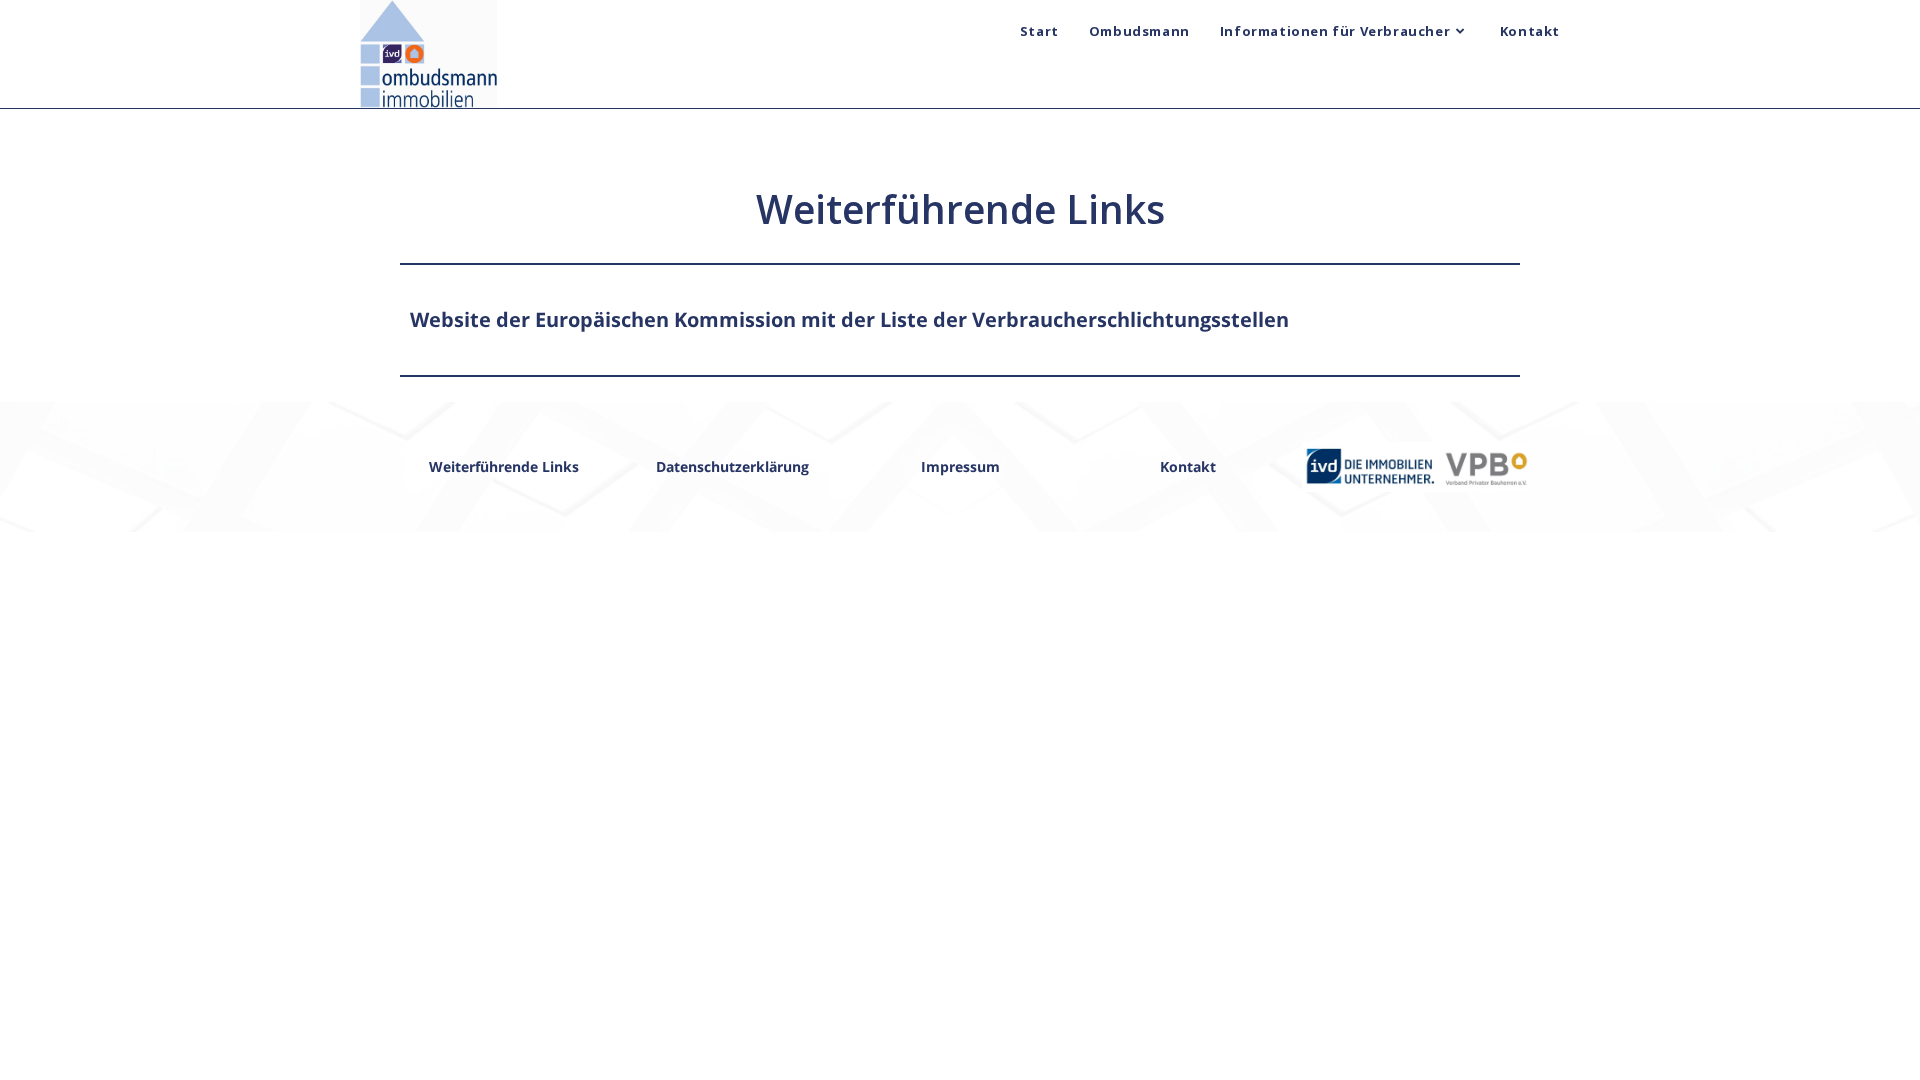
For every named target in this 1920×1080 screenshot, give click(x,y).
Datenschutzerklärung (732, 466)
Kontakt (1188, 466)
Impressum (960, 466)
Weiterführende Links (504, 466)
